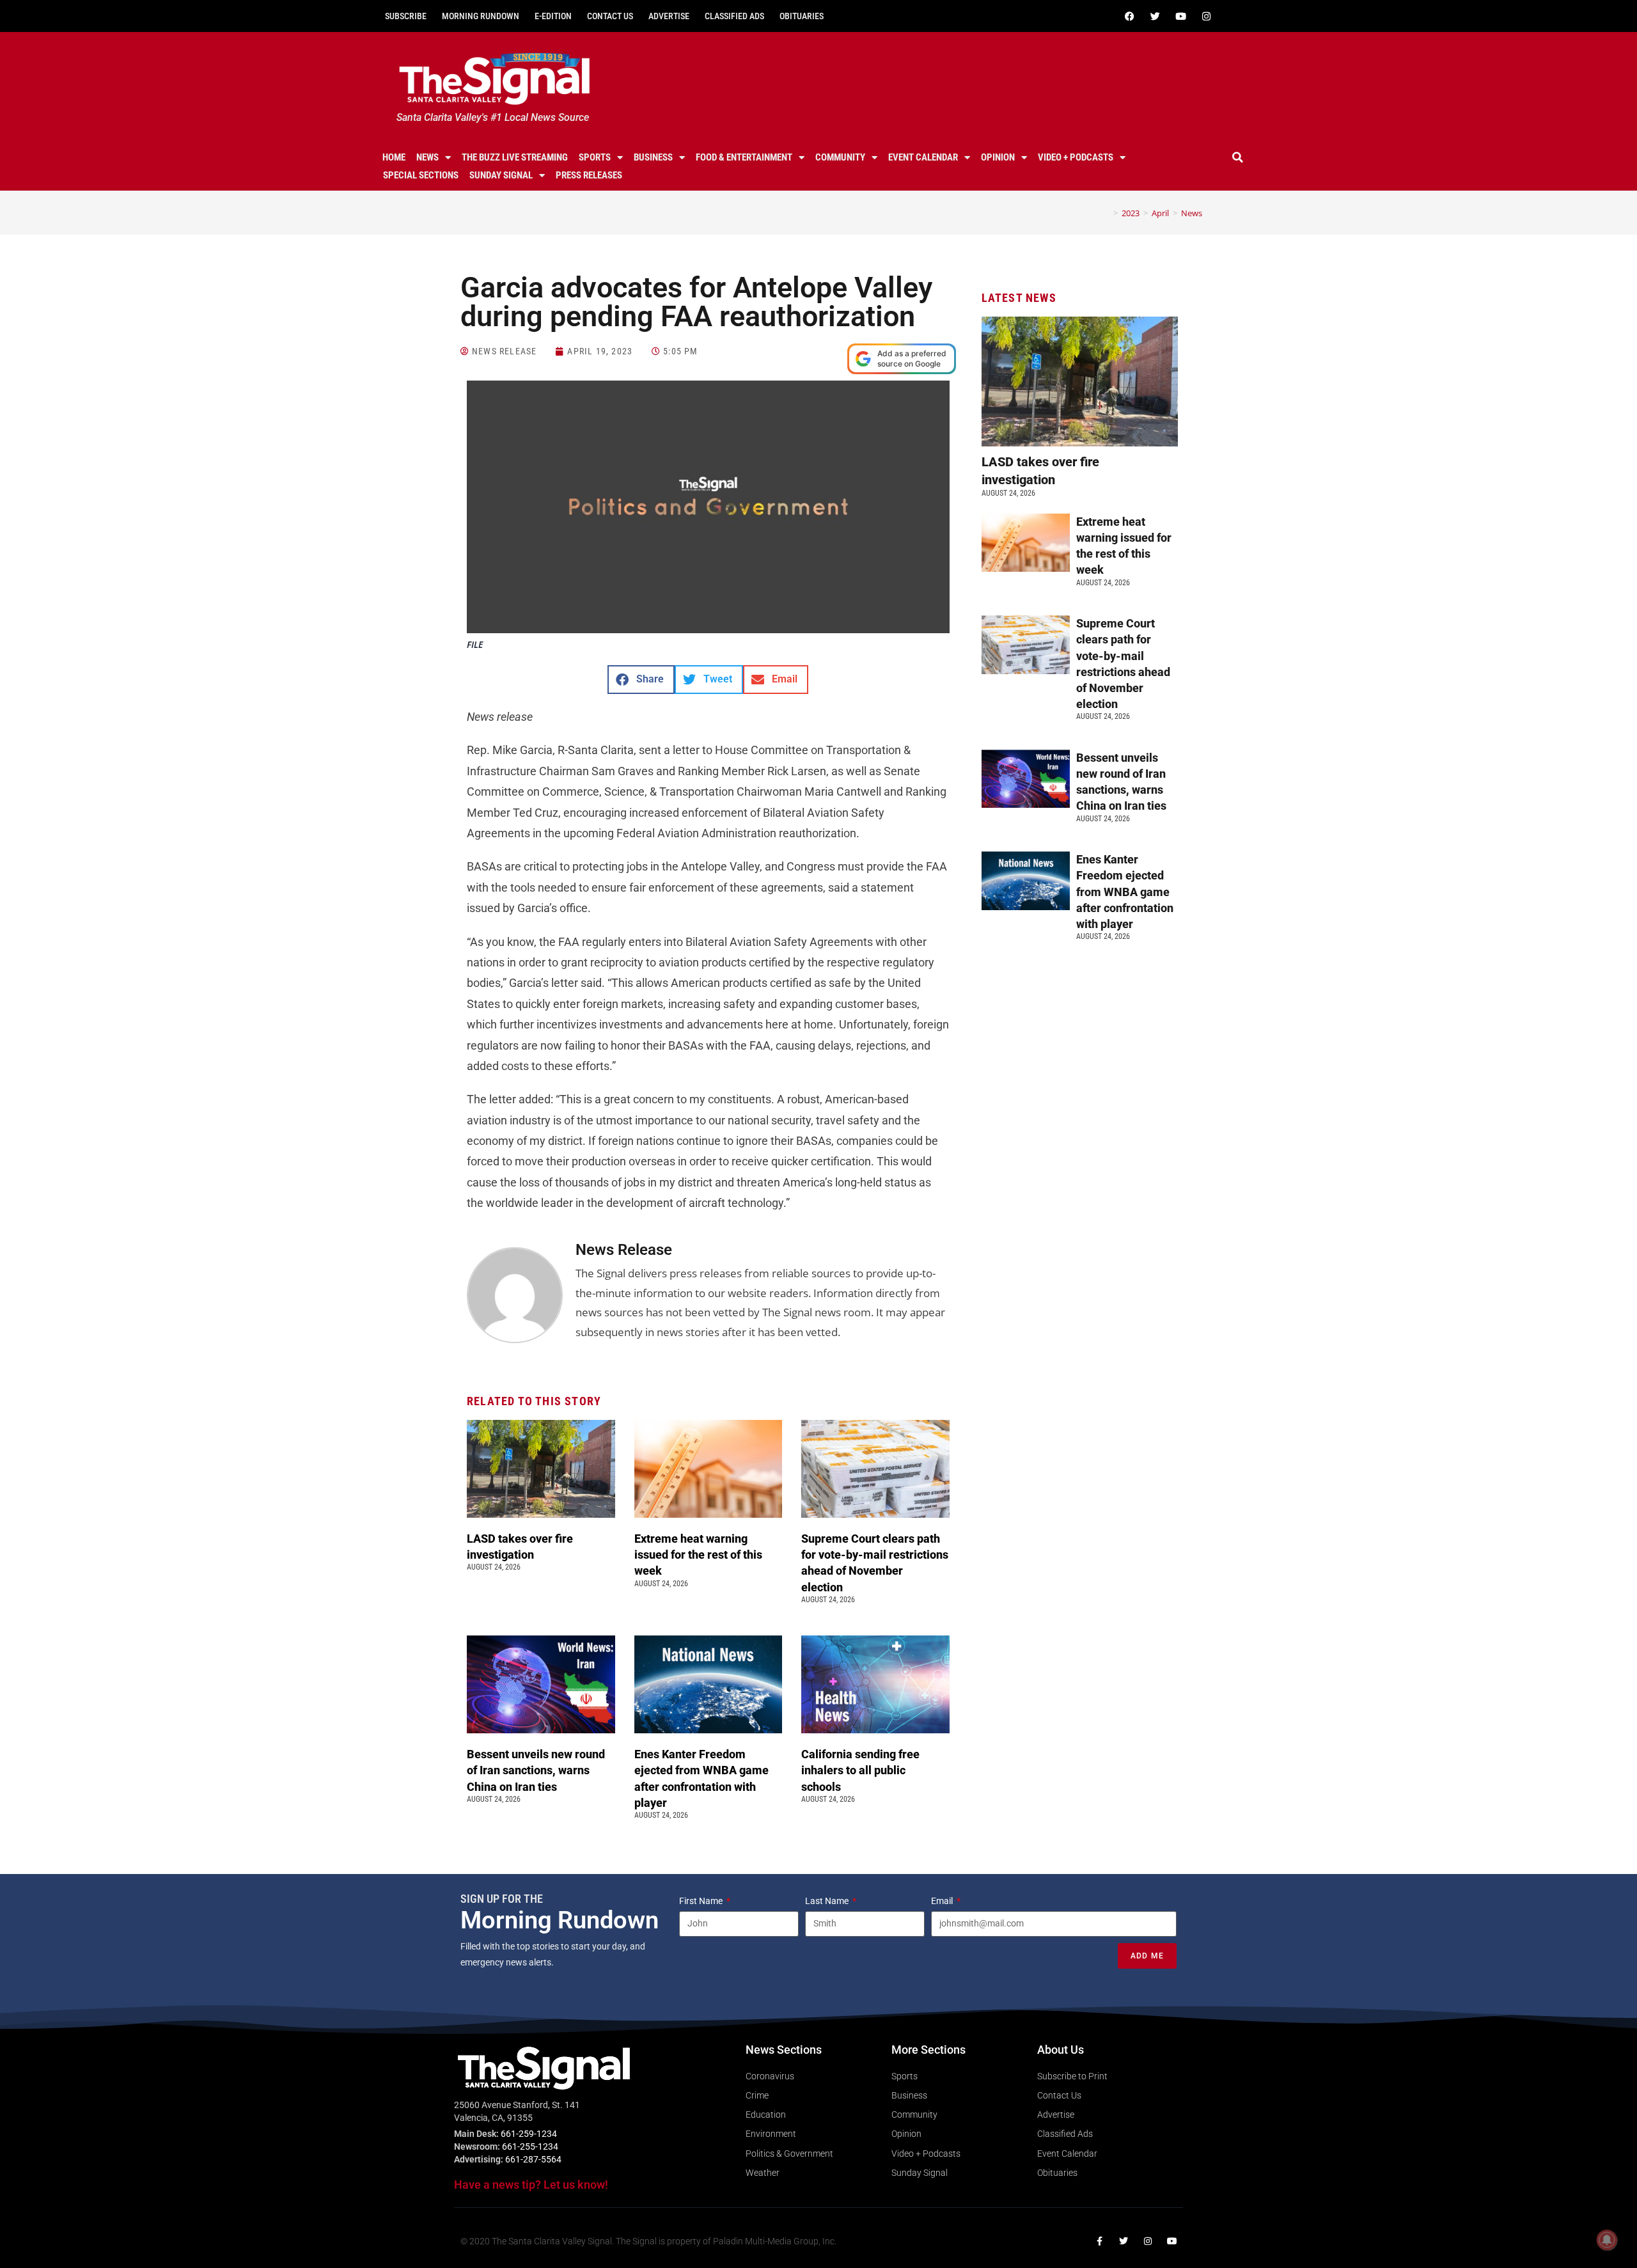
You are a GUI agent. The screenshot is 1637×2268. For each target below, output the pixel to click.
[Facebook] (1129, 16)
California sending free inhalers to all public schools (860, 1770)
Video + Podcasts (1076, 157)
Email (943, 1901)
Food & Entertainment (744, 157)
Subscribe (406, 16)
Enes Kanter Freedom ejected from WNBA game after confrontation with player (1125, 892)
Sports (595, 157)
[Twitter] (1155, 16)
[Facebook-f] (1099, 2241)
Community (840, 157)
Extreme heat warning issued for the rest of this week (698, 1555)
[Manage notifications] (1607, 2240)
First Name (702, 1901)
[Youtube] (1180, 16)
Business (653, 157)
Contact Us (610, 16)
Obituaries (802, 16)
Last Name (828, 1901)
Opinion (998, 157)
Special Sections (421, 175)
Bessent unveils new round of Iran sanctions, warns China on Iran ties (536, 1770)
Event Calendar (923, 157)
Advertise (669, 16)
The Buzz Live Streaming (515, 157)
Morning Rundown (481, 16)
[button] (1238, 157)
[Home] (1106, 213)
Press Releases (589, 175)
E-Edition (553, 16)
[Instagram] (1206, 16)
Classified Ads (734, 16)
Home (394, 157)
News (427, 157)
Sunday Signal (501, 175)
